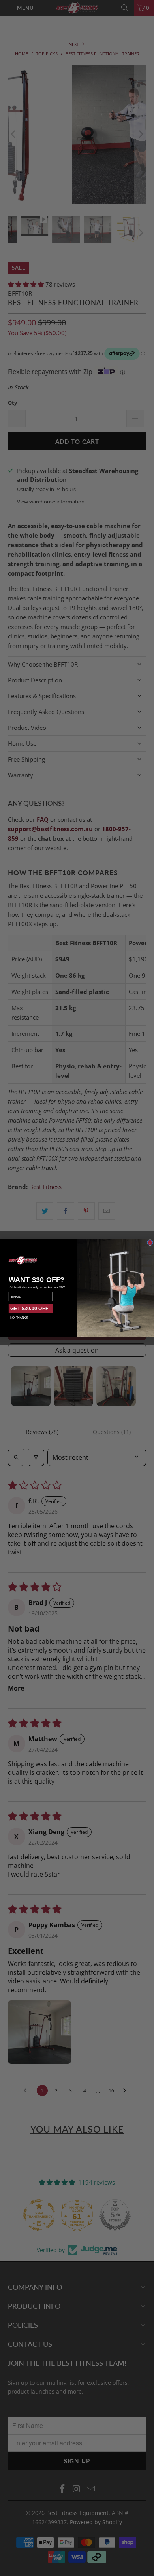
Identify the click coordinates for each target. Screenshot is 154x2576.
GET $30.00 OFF (29, 1309)
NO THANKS (19, 1318)
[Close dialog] (150, 1242)
